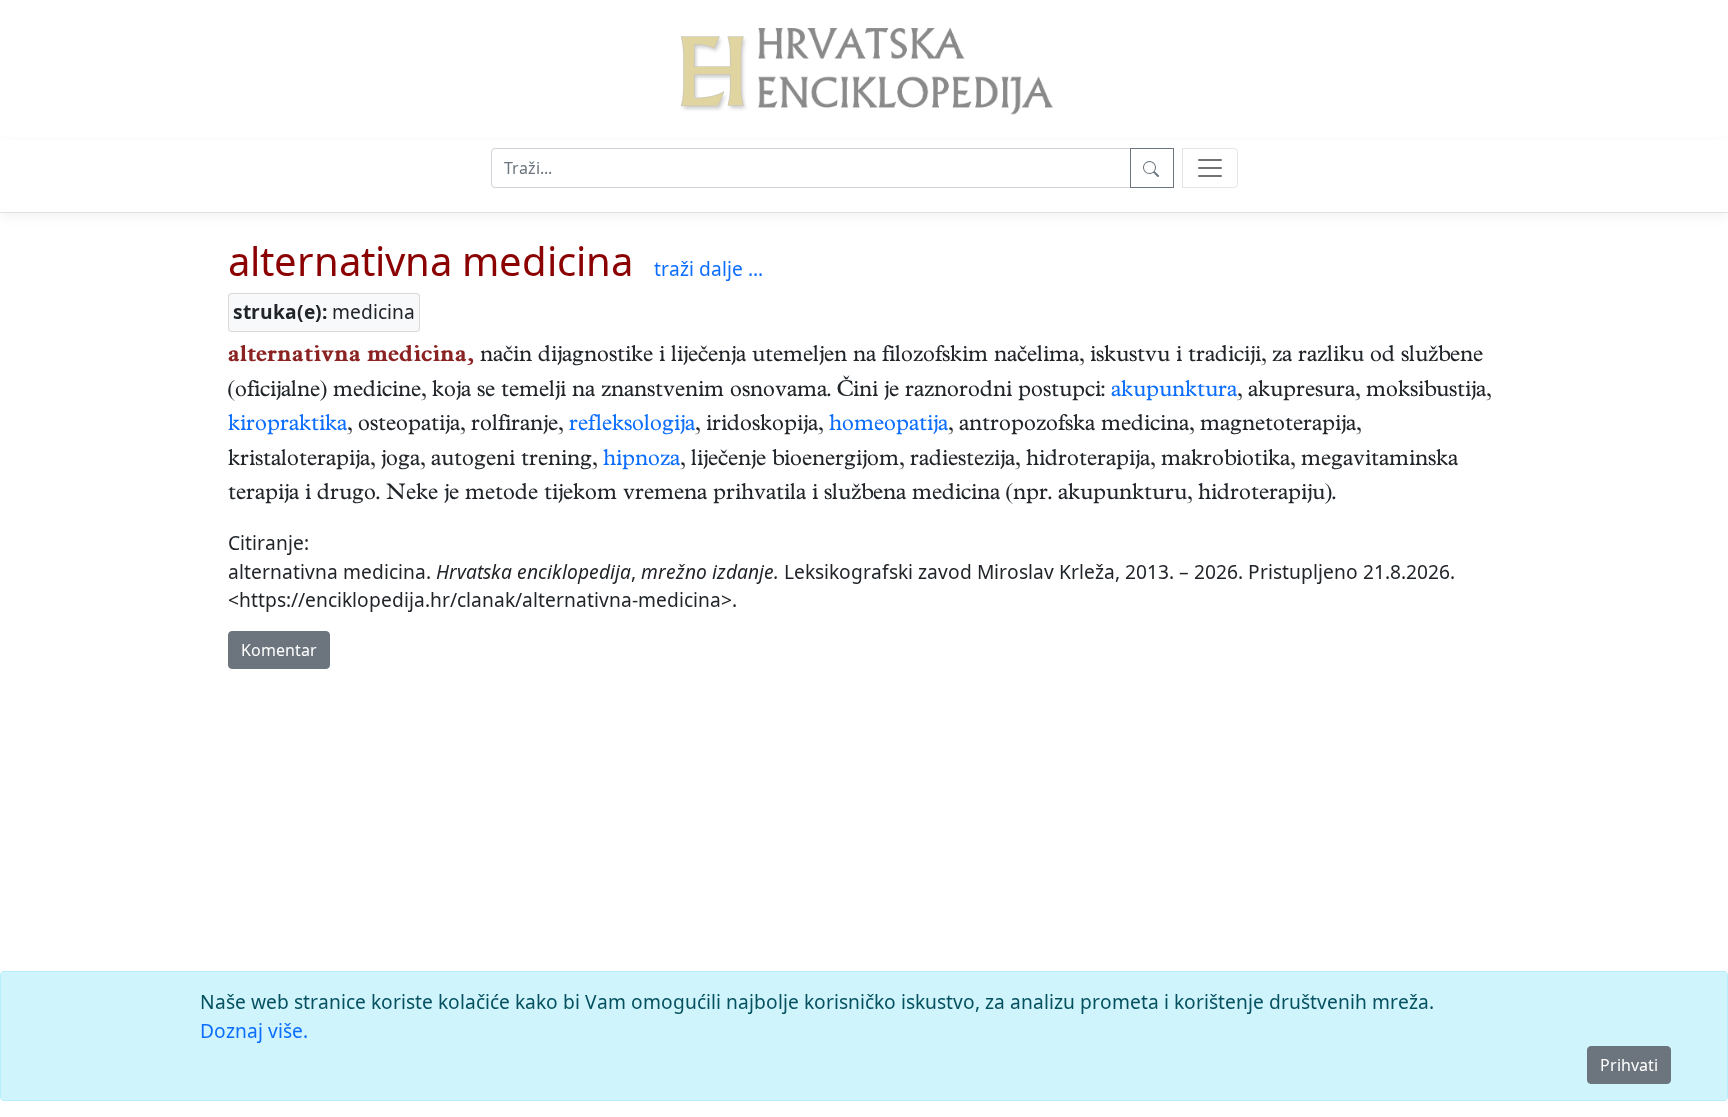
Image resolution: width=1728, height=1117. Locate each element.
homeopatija (888, 426)
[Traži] (1152, 168)
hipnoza (641, 461)
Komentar (279, 650)
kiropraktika (287, 426)
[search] (1210, 168)
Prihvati (1629, 1065)
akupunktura (1174, 392)
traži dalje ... (708, 268)
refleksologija (632, 426)
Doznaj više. (254, 1030)
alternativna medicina (430, 260)
